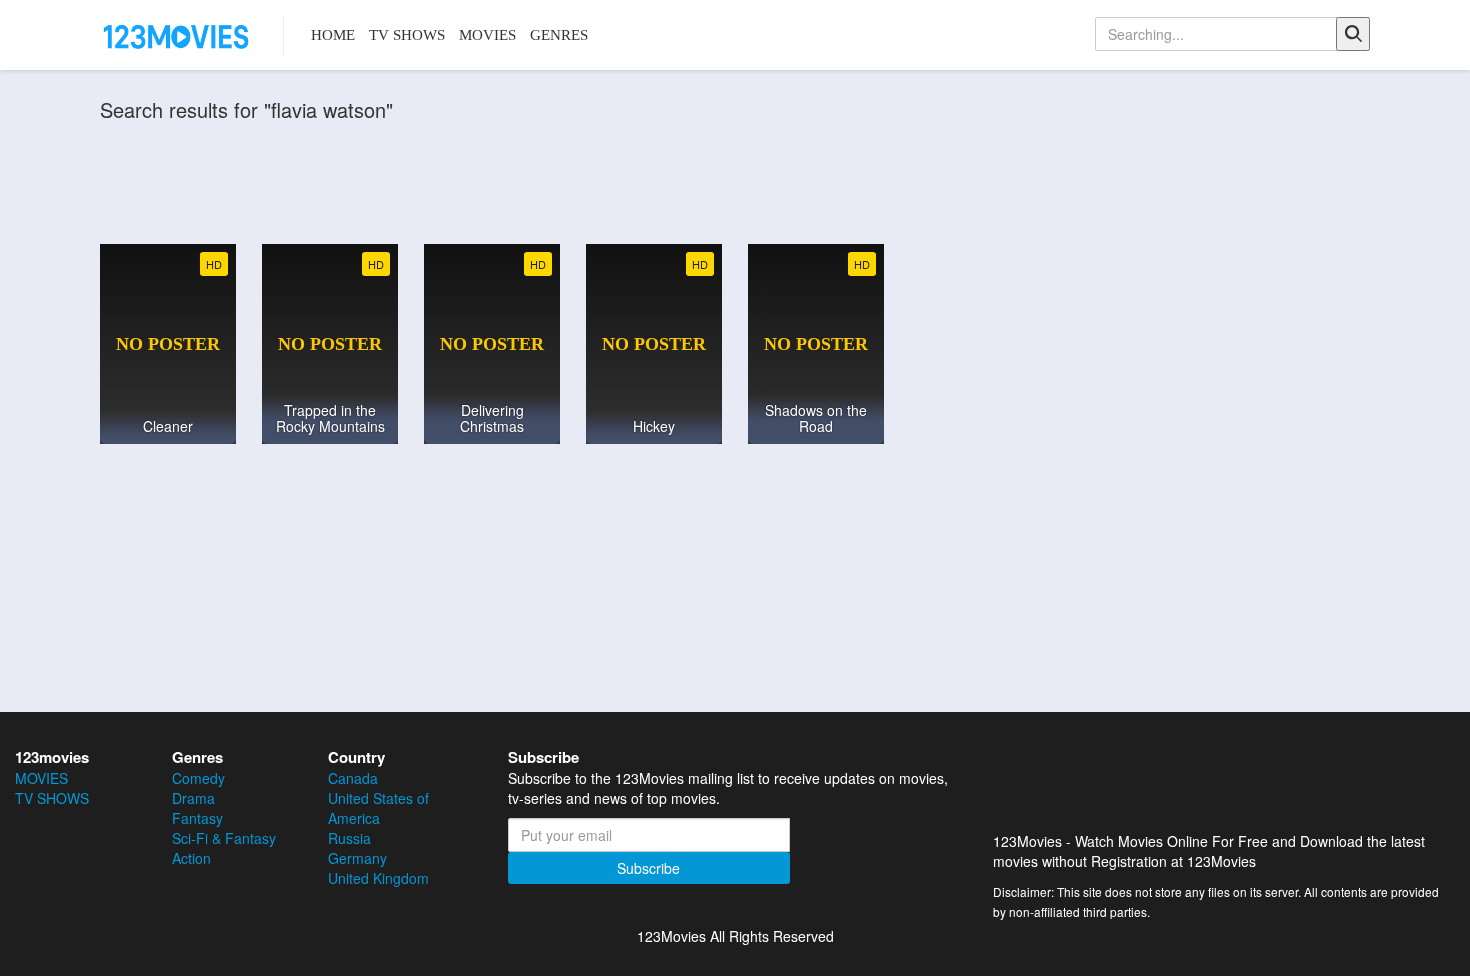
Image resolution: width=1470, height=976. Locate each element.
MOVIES (487, 35)
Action (191, 858)
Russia (349, 838)
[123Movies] (177, 35)
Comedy (198, 778)
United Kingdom (378, 878)
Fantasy (197, 818)
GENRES (559, 35)
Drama (193, 798)
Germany (357, 858)
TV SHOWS (407, 35)
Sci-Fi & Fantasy (224, 838)
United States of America (378, 808)
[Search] (1353, 34)
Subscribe (648, 868)
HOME (333, 35)
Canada (353, 778)
